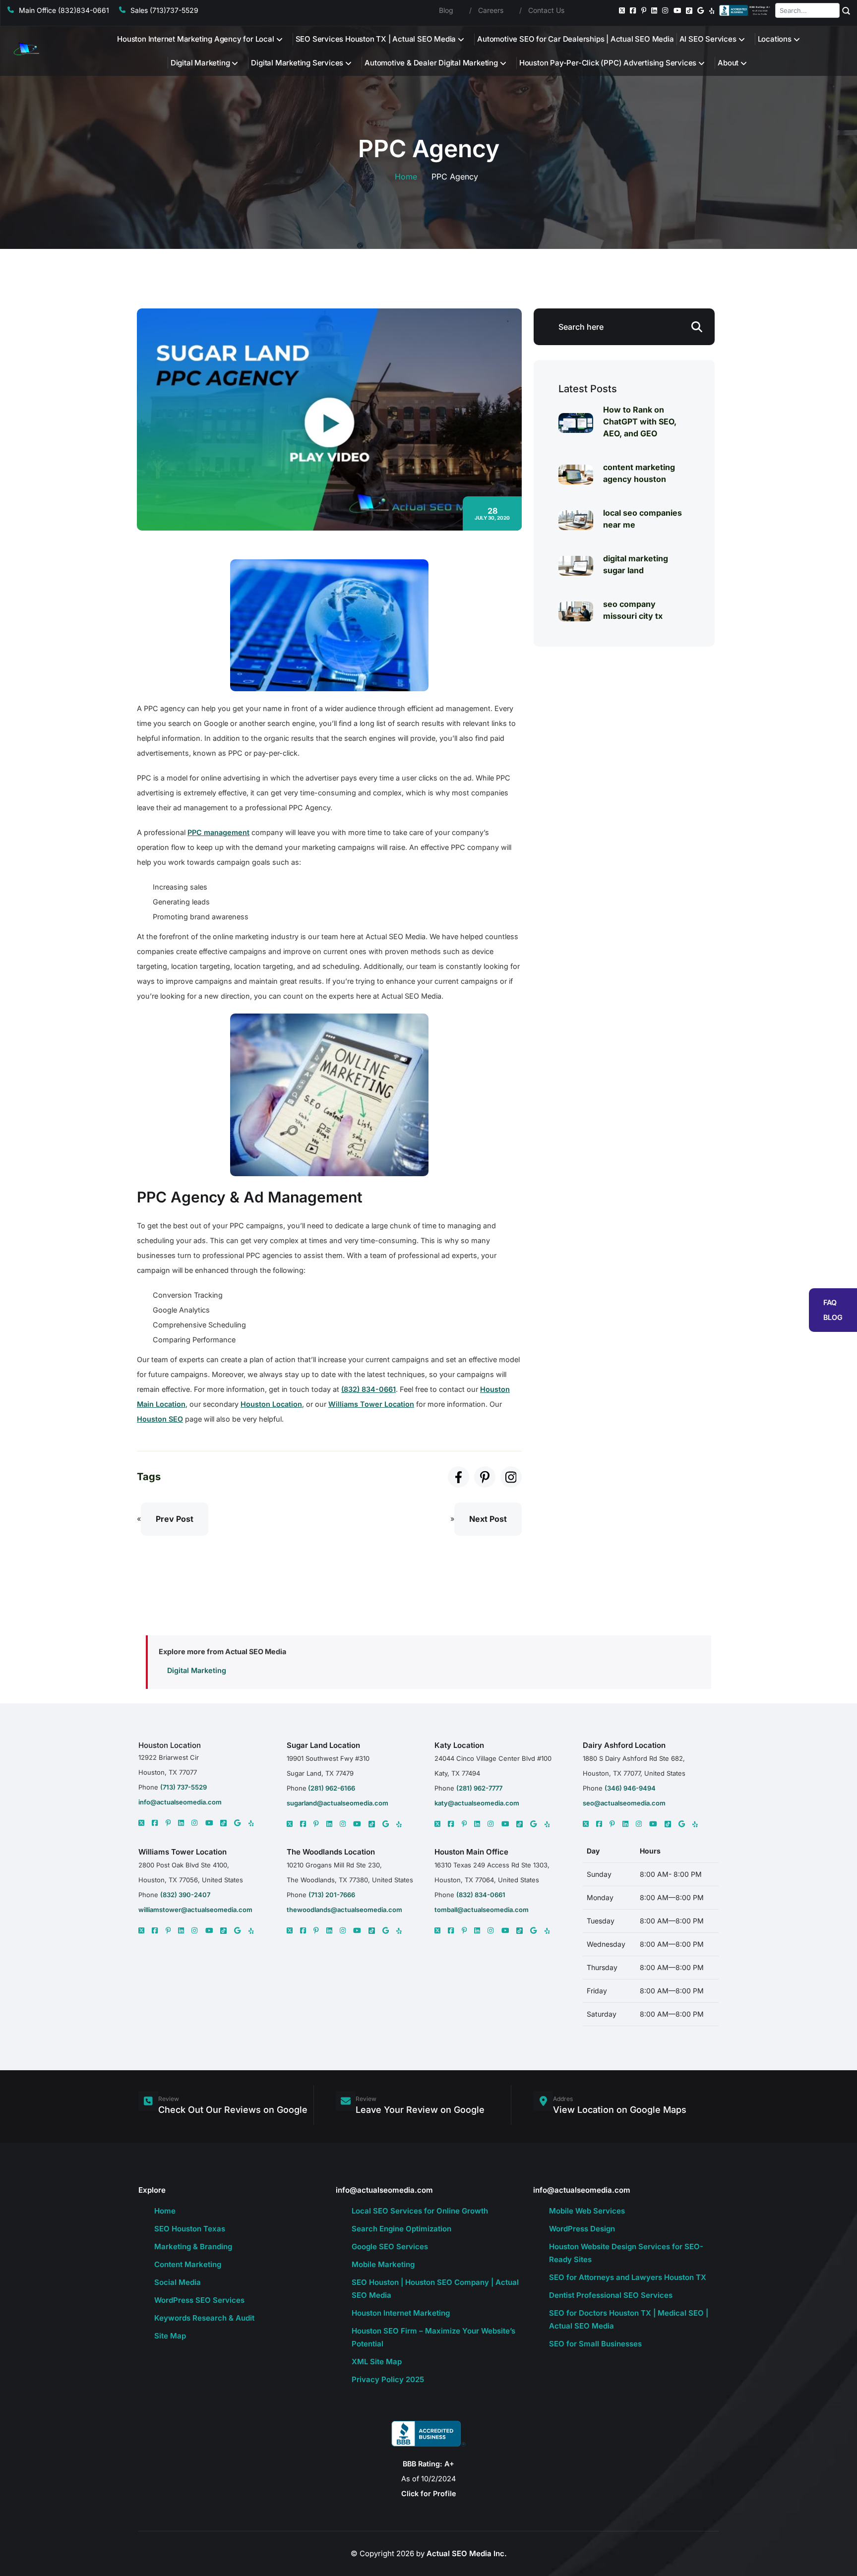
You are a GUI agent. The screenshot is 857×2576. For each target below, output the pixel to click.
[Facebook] (633, 10)
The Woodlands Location (331, 1852)
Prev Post (175, 1519)
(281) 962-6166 (331, 1788)
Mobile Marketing (383, 2264)
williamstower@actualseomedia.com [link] (195, 1910)
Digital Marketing (200, 63)
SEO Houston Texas (190, 2229)
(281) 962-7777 (479, 1788)
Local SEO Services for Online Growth (420, 2211)
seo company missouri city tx (633, 610)
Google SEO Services (390, 2247)
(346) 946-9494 (630, 1788)
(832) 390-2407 (185, 1895)
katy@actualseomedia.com (477, 1803)
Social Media (178, 2282)
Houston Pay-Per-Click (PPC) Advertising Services (608, 63)
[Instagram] (665, 10)
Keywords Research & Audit (204, 2318)
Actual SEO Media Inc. (467, 2553)
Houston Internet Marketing (401, 2313)
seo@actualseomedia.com (624, 1803)
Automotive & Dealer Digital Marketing (431, 63)
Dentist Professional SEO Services (611, 2295)
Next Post (488, 1519)
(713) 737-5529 (184, 1787)
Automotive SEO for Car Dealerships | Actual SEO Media (575, 39)
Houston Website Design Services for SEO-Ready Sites (626, 2253)
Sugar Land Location (323, 1745)
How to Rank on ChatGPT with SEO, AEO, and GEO (640, 421)
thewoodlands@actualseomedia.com (344, 1910)
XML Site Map (377, 2362)
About (728, 63)
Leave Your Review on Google (420, 2110)
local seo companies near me (643, 519)
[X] (141, 1823)
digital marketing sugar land (636, 564)
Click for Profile (429, 2493)
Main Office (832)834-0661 (64, 10)
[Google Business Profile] (701, 10)
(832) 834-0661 (368, 1389)
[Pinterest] (644, 10)
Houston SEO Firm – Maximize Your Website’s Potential (433, 2337)
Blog (446, 10)
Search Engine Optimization (401, 2229)
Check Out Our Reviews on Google (233, 2110)
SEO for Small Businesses (595, 2344)
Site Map (170, 2336)
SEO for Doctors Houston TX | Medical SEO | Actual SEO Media (629, 2319)
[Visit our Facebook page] (459, 1477)
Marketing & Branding (193, 2247)
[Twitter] (622, 10)
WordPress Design (582, 2229)
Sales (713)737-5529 (164, 10)
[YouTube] (677, 10)
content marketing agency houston (639, 473)
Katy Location (459, 1745)
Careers (491, 10)
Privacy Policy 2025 (388, 2379)
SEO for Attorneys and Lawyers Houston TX (628, 2277)
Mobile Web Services (587, 2211)
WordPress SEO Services (199, 2300)
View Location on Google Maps (620, 2110)
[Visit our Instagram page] (511, 1477)
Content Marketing (188, 2264)
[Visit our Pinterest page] (485, 1477)
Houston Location (271, 1404)
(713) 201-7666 (332, 1895)
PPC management (218, 832)
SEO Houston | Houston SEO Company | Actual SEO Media (435, 2289)
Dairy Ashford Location (624, 1745)
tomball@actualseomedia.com (482, 1910)
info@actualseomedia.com (180, 1802)
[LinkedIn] (654, 10)
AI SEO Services (708, 39)
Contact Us (546, 10)
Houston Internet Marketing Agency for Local (195, 39)
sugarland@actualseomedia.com (337, 1803)
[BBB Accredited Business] (745, 10)
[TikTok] (689, 11)
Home (406, 177)
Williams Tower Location (371, 1404)
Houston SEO (160, 1419)
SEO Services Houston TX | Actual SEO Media (376, 39)
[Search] (846, 10)
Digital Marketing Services (297, 63)
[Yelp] (712, 10)
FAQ (830, 1302)
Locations (775, 39)
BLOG (833, 1317)
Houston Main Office (471, 1852)
